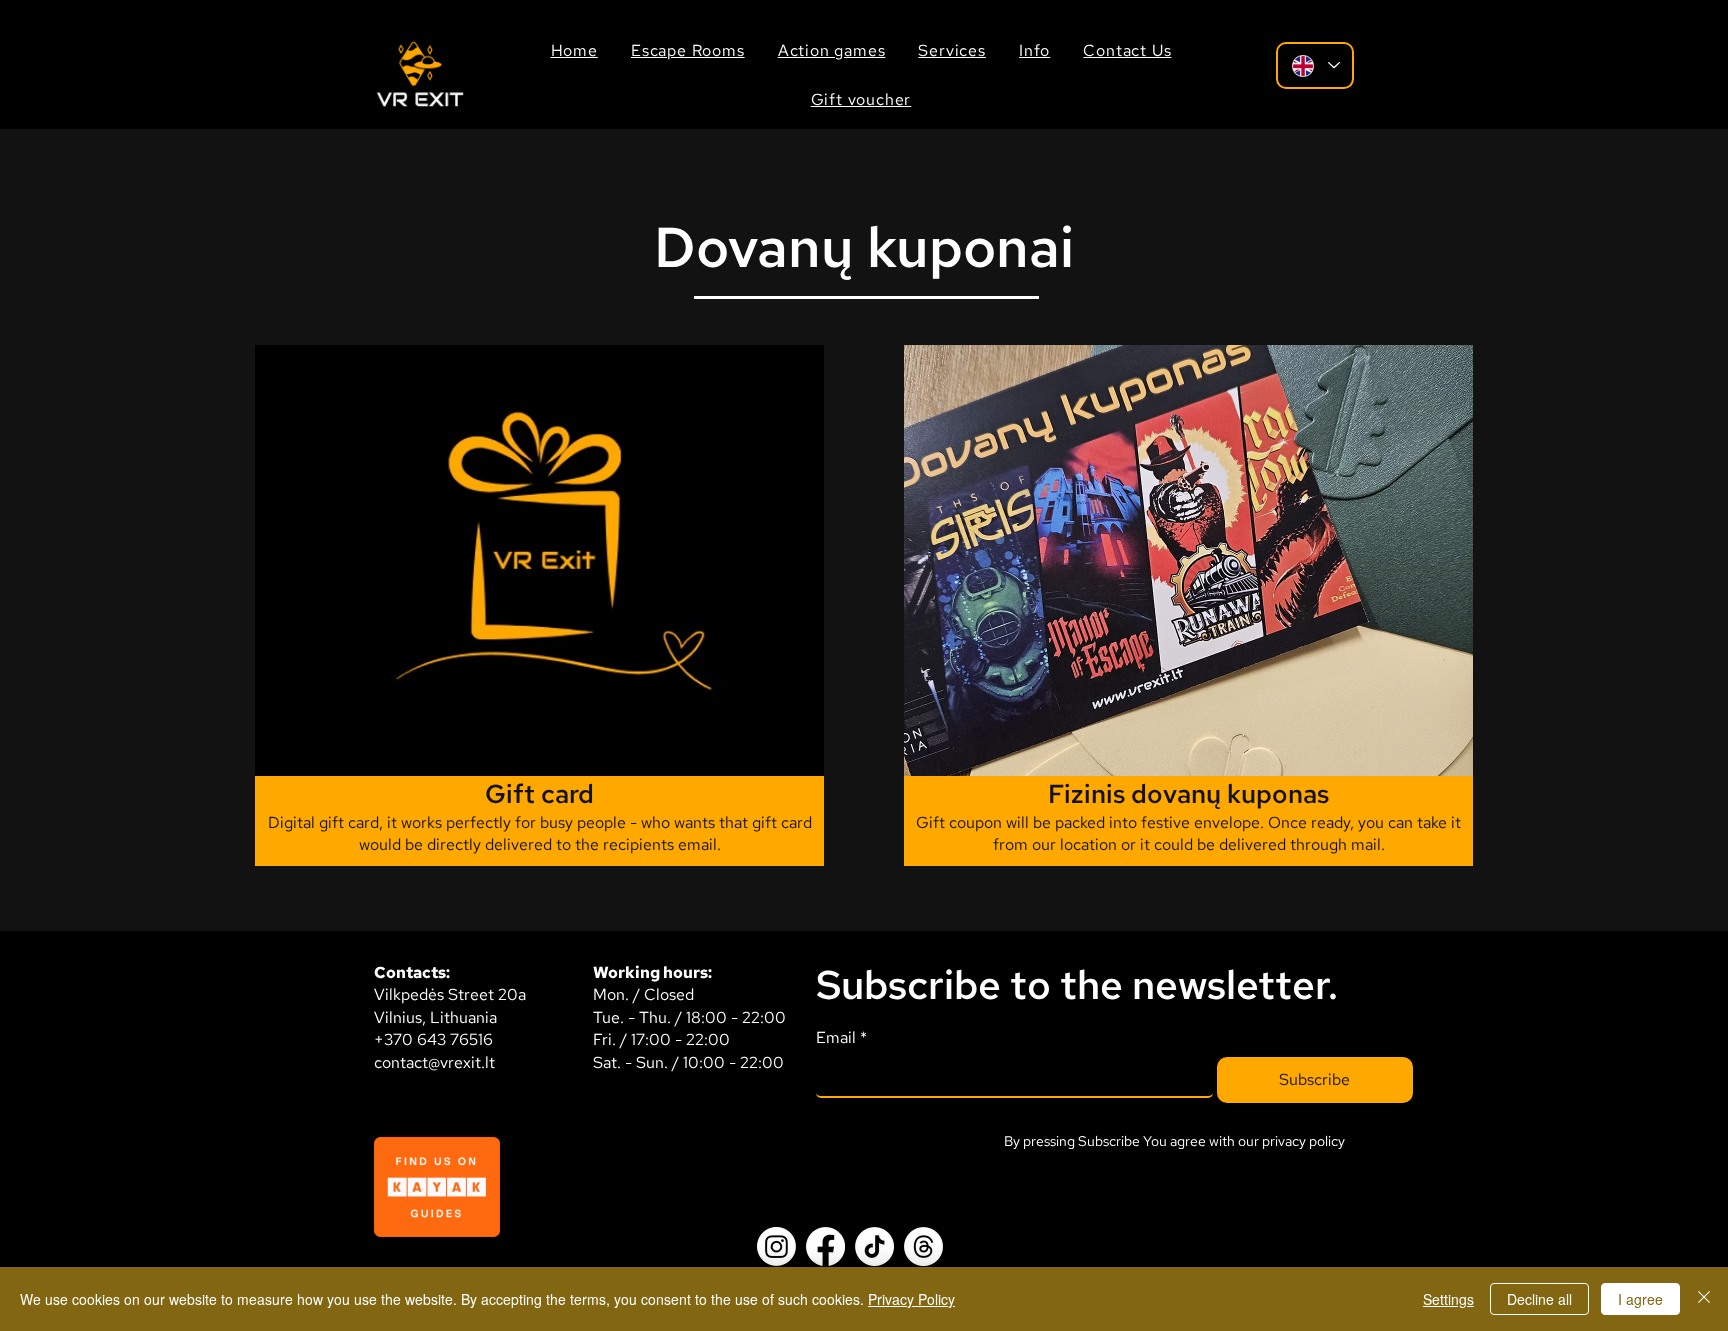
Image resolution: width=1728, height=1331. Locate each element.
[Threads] (923, 1246)
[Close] (1704, 1299)
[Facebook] (825, 1246)
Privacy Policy (911, 1299)
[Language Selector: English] (1315, 65)
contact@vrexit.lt (434, 1062)
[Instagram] (776, 1246)
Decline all (1539, 1299)
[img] (420, 105)
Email (841, 1037)
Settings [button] (1448, 1299)
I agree (1640, 1299)
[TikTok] (874, 1246)
